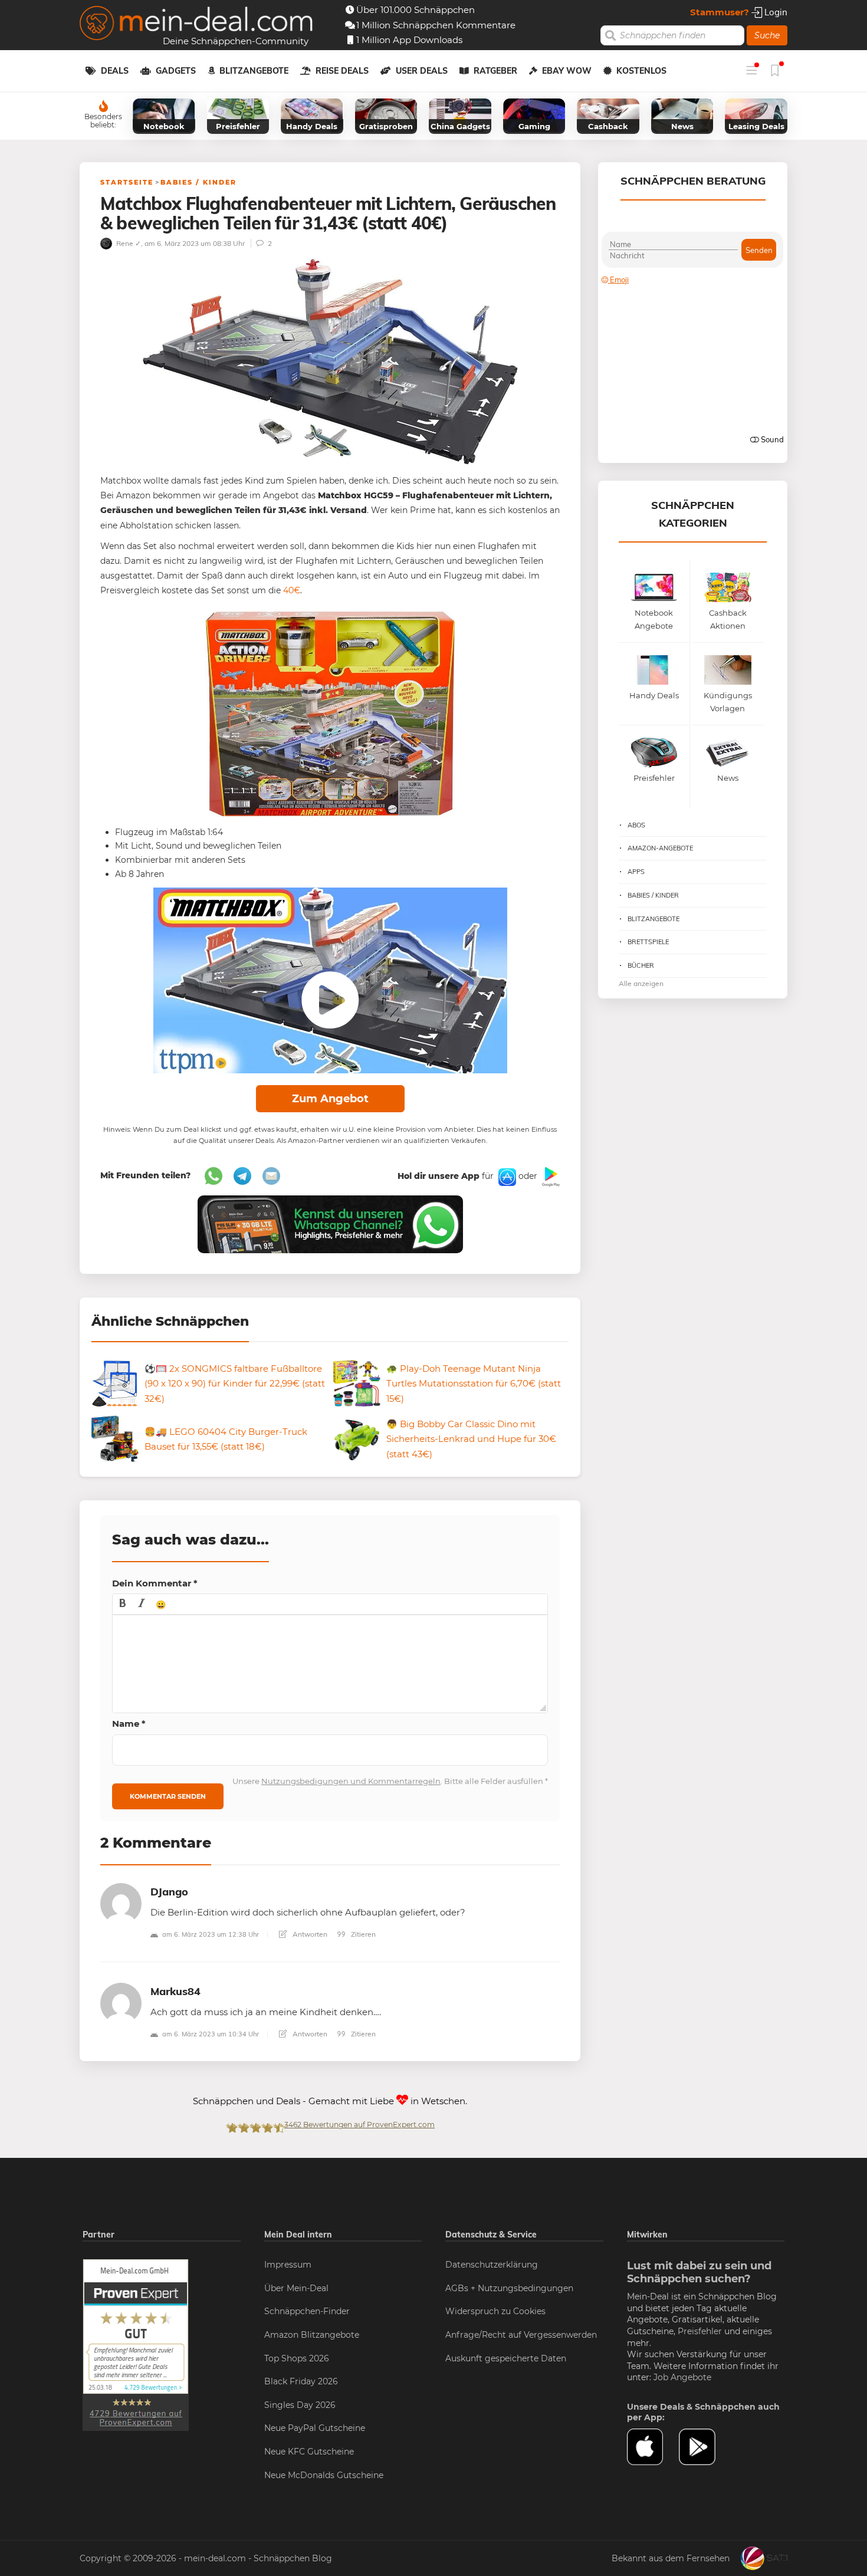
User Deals (422, 71)
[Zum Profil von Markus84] (121, 2002)
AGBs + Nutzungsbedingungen (509, 2288)
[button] (123, 1604)
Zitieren (362, 1934)
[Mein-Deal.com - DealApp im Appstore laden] (653, 2447)
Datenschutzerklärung (492, 2265)
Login (775, 12)
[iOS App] (506, 1176)
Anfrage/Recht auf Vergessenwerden (521, 2335)
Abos (636, 825)
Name (129, 1724)
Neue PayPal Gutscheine (315, 2428)
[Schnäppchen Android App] (550, 1176)
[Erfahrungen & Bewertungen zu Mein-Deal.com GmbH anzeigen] (136, 2344)
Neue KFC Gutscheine (309, 2452)
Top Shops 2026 (297, 2358)
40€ (292, 590)
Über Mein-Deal (296, 2288)
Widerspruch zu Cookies (495, 2311)
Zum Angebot (330, 1099)
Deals (115, 71)
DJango (169, 1892)
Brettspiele (648, 942)
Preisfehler (700, 2331)
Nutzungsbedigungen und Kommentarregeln (351, 1781)
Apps (636, 872)
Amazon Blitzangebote (312, 2335)
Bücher (641, 965)
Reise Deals (342, 71)
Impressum (288, 2265)
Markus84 (175, 1991)
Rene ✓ (128, 243)
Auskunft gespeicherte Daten (506, 2358)
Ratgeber (495, 71)
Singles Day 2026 (300, 2405)
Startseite (127, 182)
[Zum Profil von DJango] (121, 1903)
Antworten (309, 1934)
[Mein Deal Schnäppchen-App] (705, 2447)
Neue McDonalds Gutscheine (324, 2475)
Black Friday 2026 (301, 2381)
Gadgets (176, 71)
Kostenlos (641, 71)
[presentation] (123, 1604)
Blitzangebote (254, 71)
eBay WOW (567, 71)
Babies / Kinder (198, 182)
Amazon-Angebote (660, 848)
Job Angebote (682, 2377)
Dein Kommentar (155, 1583)
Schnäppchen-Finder (307, 2311)
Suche (767, 35)
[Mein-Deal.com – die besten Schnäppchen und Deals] (196, 24)
